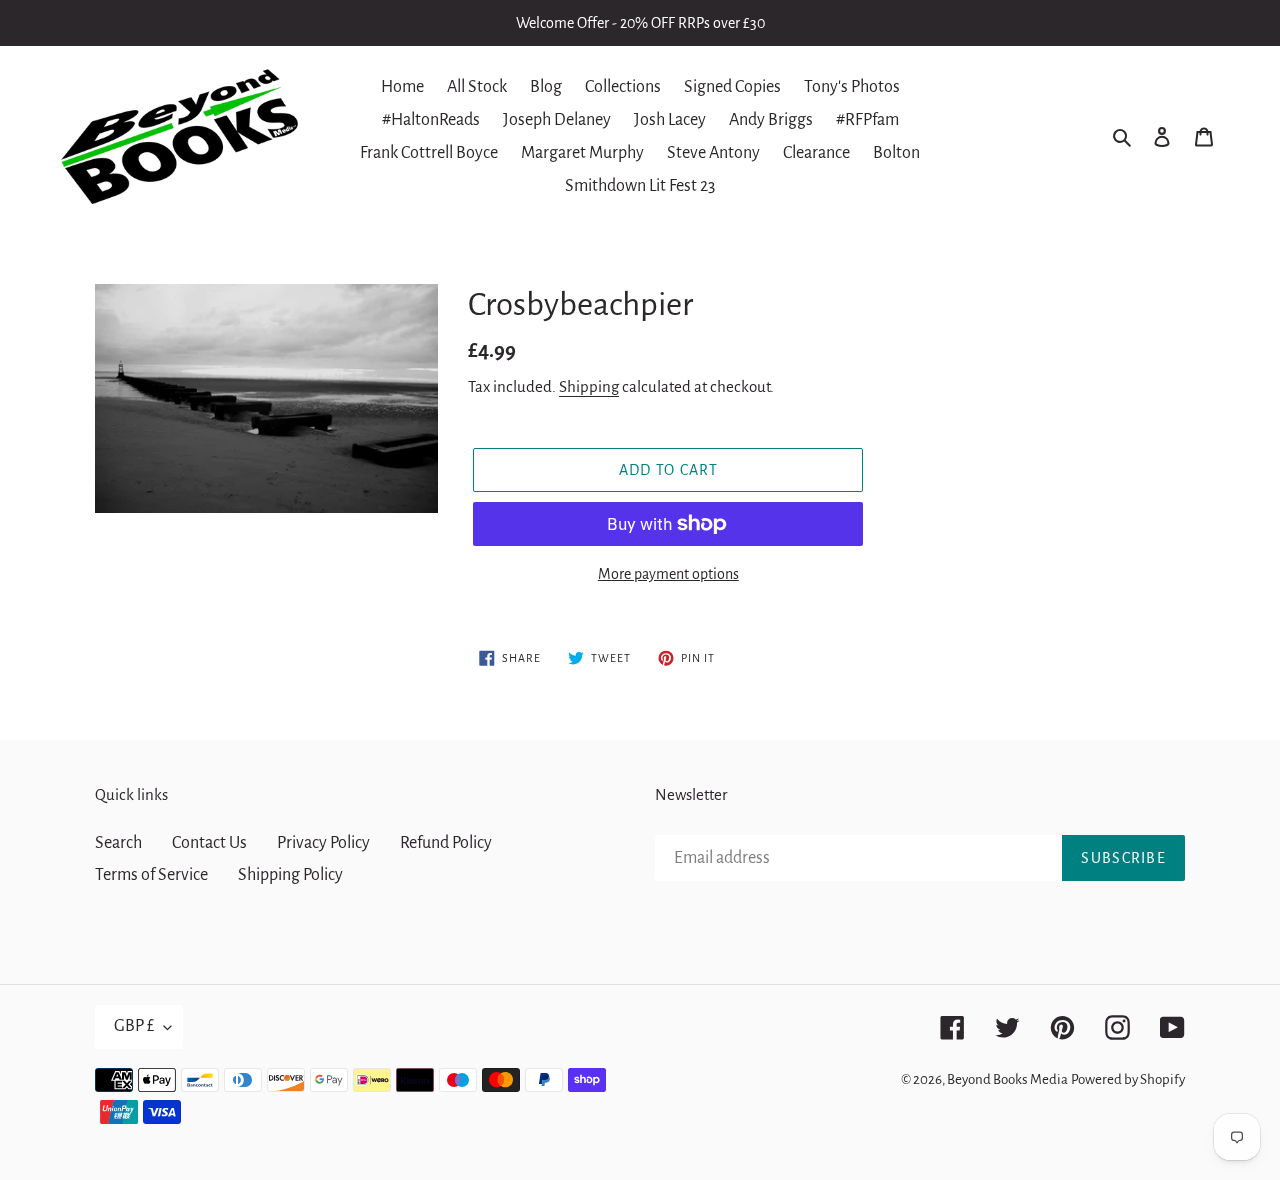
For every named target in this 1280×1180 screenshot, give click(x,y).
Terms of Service (151, 875)
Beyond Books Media (1007, 1079)
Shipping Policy (290, 875)
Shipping (589, 386)
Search (118, 843)
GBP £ (134, 1026)
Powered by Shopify (1128, 1079)
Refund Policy (446, 843)
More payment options (668, 574)
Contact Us (209, 843)
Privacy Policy (323, 843)
